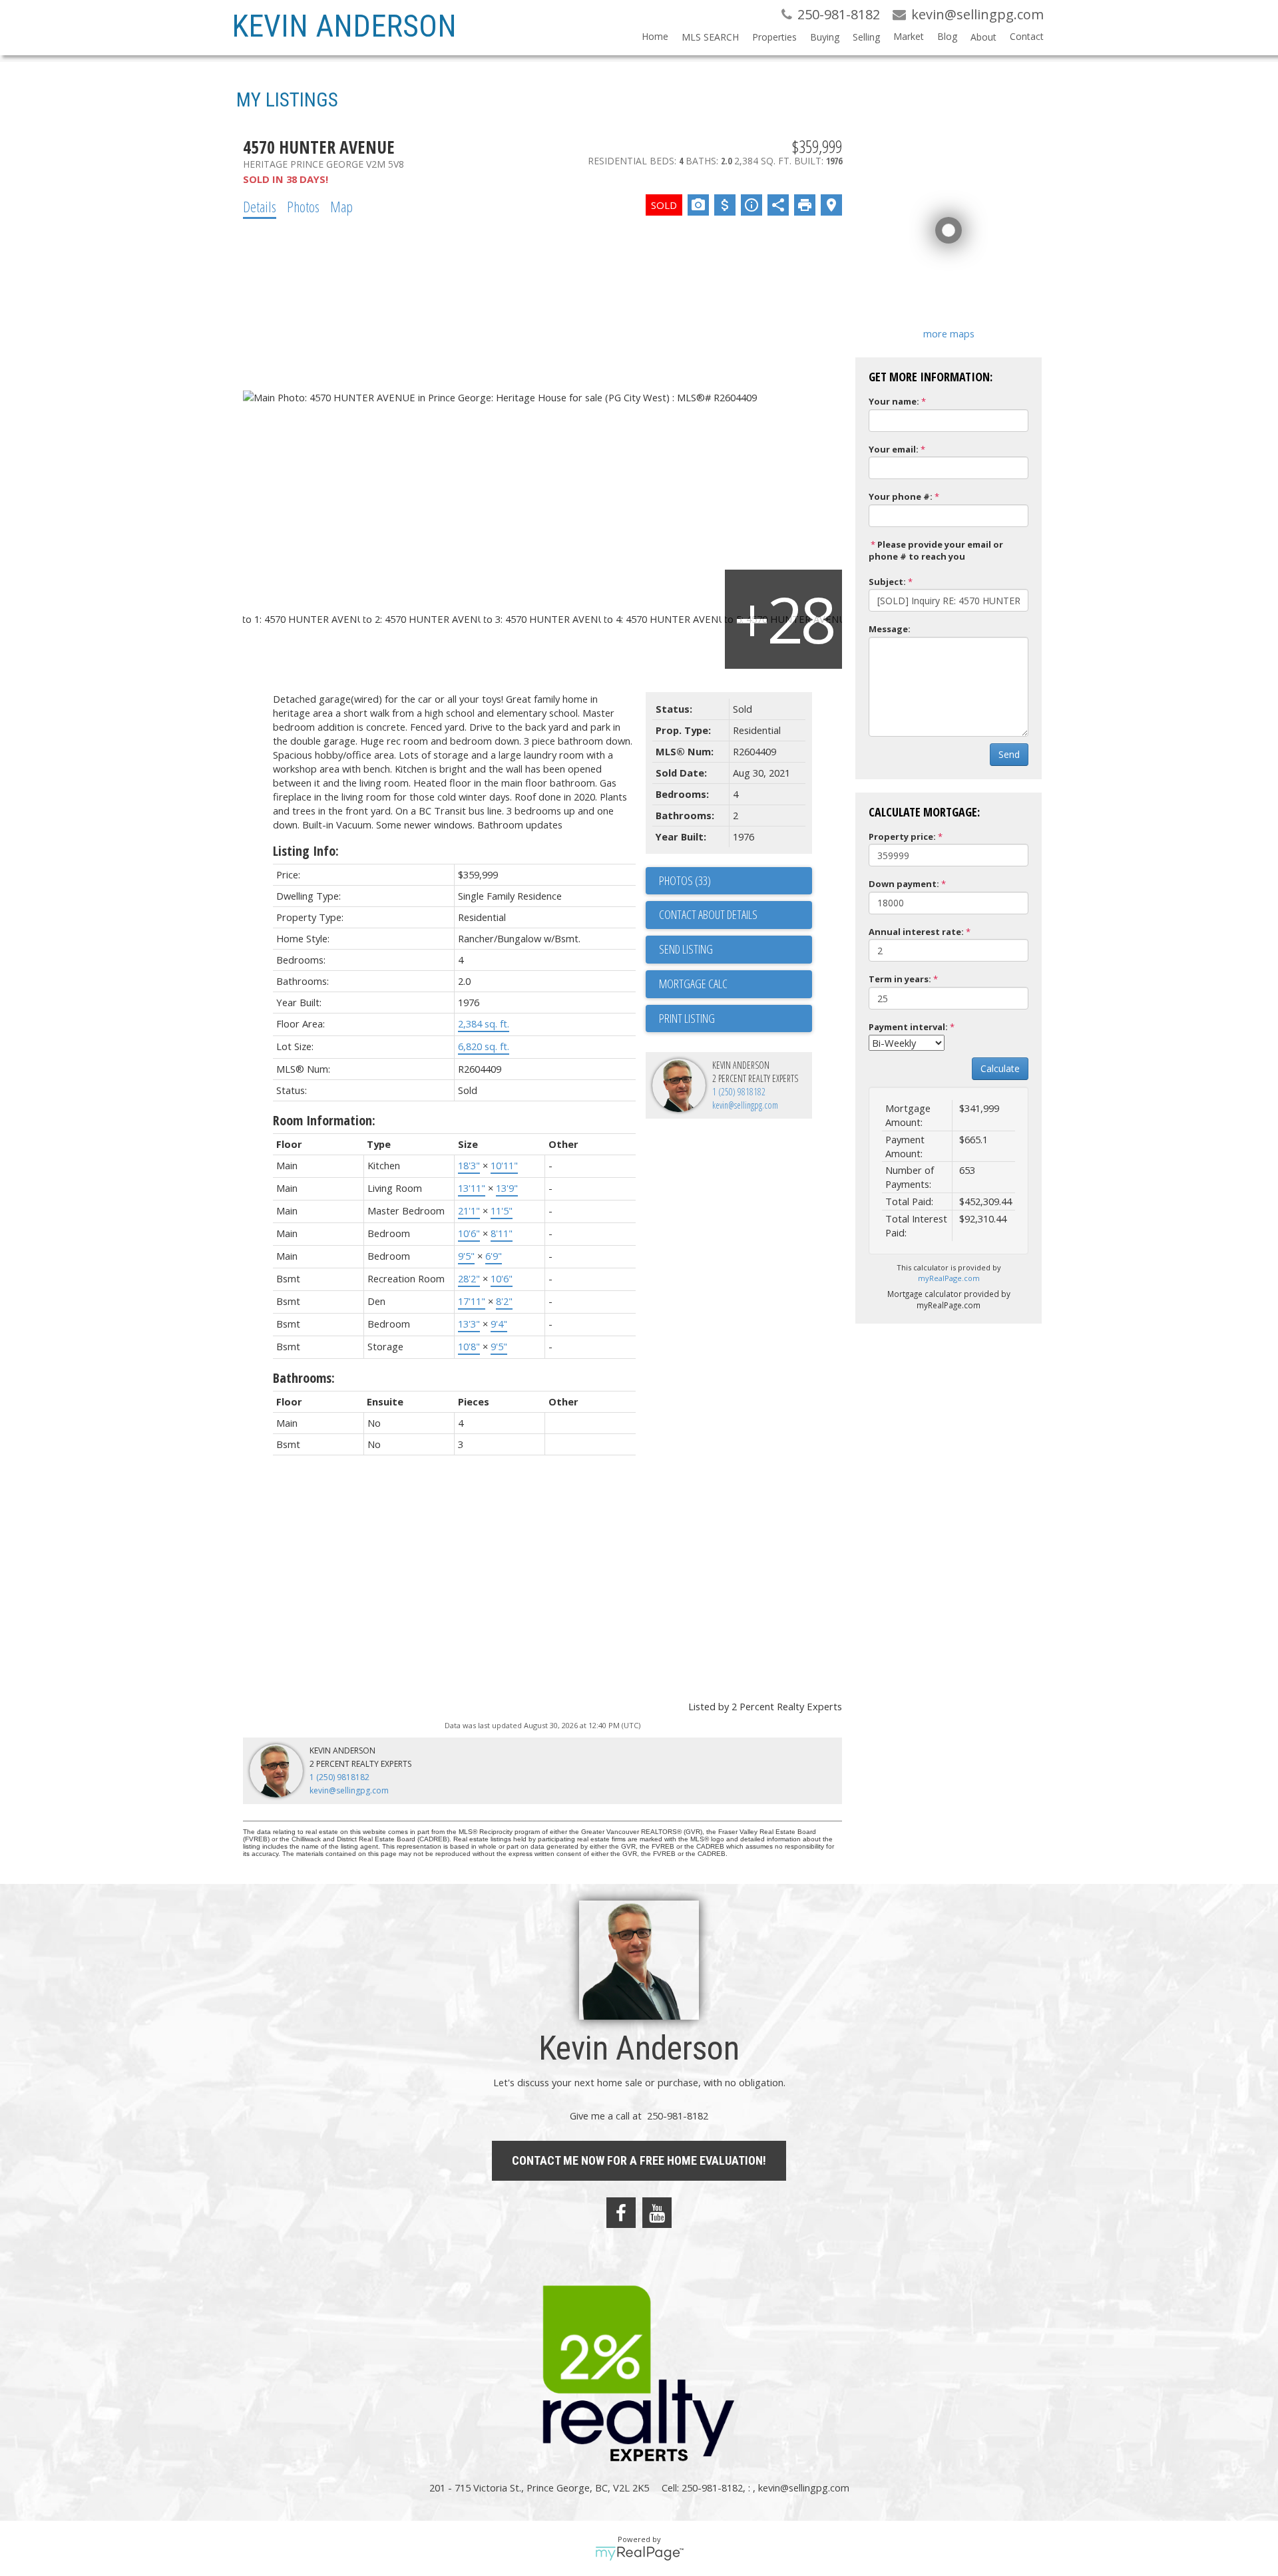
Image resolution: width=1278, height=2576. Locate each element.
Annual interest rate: (916, 932)
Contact (1027, 36)
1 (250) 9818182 (739, 1092)
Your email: (894, 449)
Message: (890, 629)
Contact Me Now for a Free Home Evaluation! (639, 2160)
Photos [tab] (303, 206)
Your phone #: (901, 496)
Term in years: (900, 979)
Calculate (1000, 1068)
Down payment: (904, 884)
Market (909, 36)
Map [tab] (341, 206)
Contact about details (708, 914)
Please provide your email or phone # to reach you (936, 551)
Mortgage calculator (736, 984)
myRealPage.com (949, 1278)
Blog (947, 36)
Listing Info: (306, 851)
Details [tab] (260, 206)
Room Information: (324, 1120)
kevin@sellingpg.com (745, 1105)
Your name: (894, 401)
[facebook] (621, 2213)
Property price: (902, 836)
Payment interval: (908, 1027)
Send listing (686, 949)
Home (655, 36)
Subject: (887, 582)
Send (1009, 754)
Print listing (687, 1018)
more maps (949, 333)
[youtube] (657, 2213)
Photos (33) (685, 880)
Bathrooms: (304, 1378)
